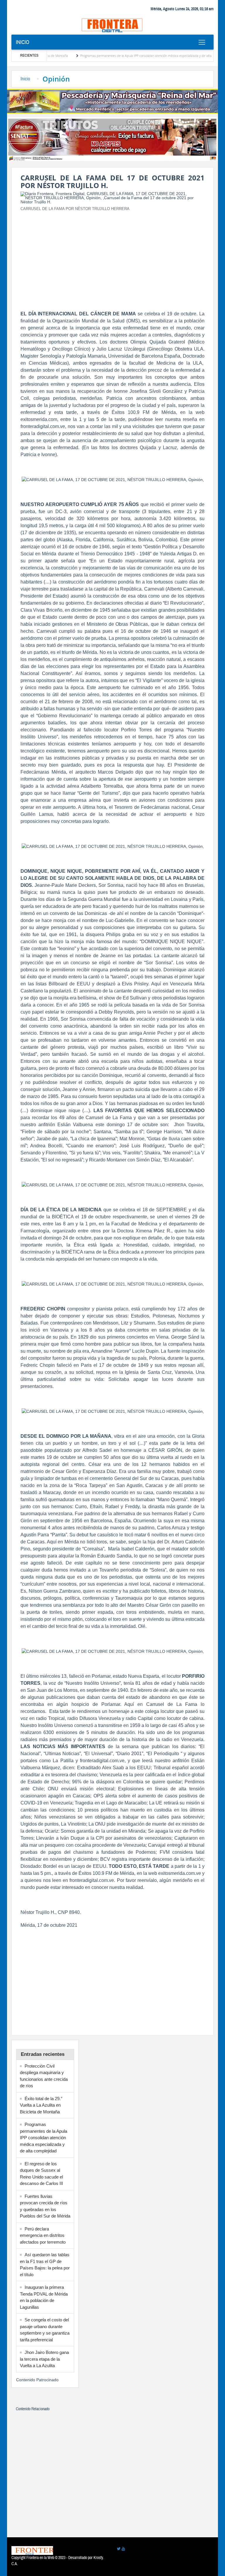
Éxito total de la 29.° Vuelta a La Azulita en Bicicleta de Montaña (41, 2105)
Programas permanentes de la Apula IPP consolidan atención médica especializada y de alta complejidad (125, 56)
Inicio (23, 42)
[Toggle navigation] (202, 42)
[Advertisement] (112, 257)
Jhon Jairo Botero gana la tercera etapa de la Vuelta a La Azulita (44, 2359)
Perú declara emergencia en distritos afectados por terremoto (43, 2235)
